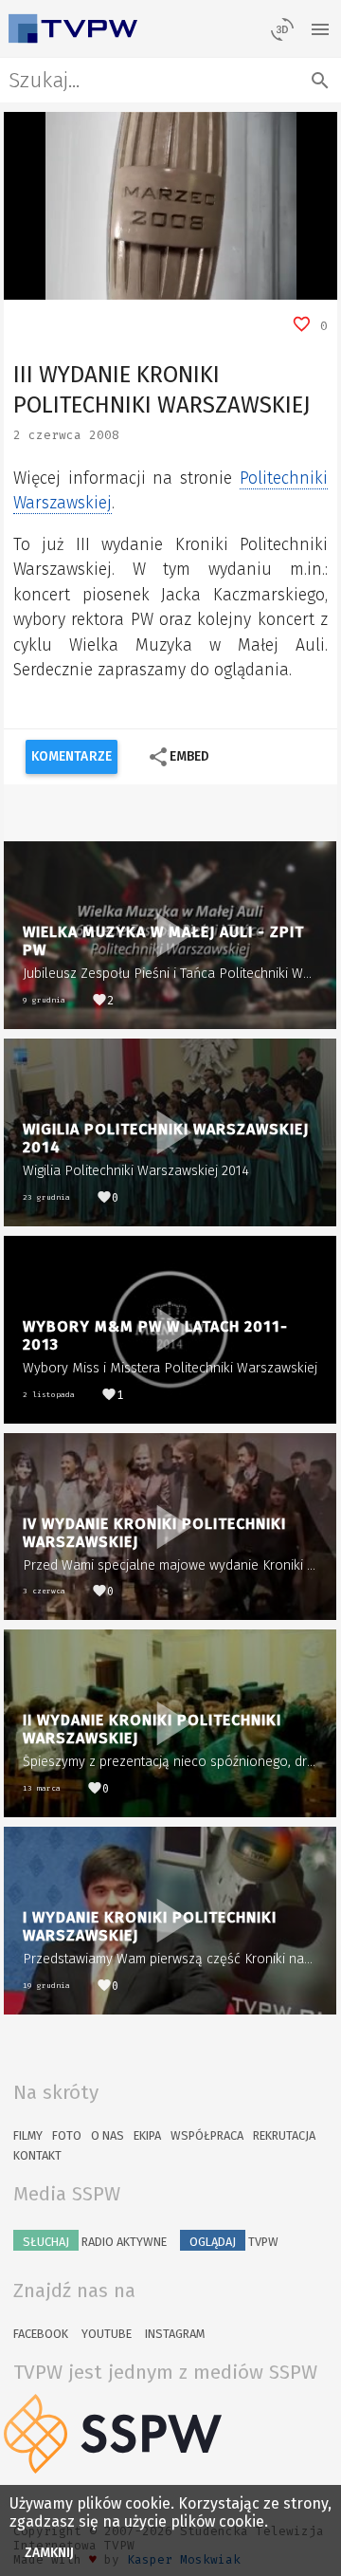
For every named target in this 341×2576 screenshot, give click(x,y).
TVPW (234, 2242)
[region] (171, 206)
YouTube (107, 2334)
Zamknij (50, 2553)
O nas (108, 2135)
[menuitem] (280, 285)
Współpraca (207, 2135)
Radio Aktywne (95, 2242)
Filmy (28, 2135)
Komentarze (72, 756)
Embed (179, 757)
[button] (61, 285)
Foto (67, 2135)
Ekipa (147, 2135)
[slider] (150, 286)
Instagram (175, 2334)
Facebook (41, 2334)
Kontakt (37, 2155)
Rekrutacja (284, 2135)
